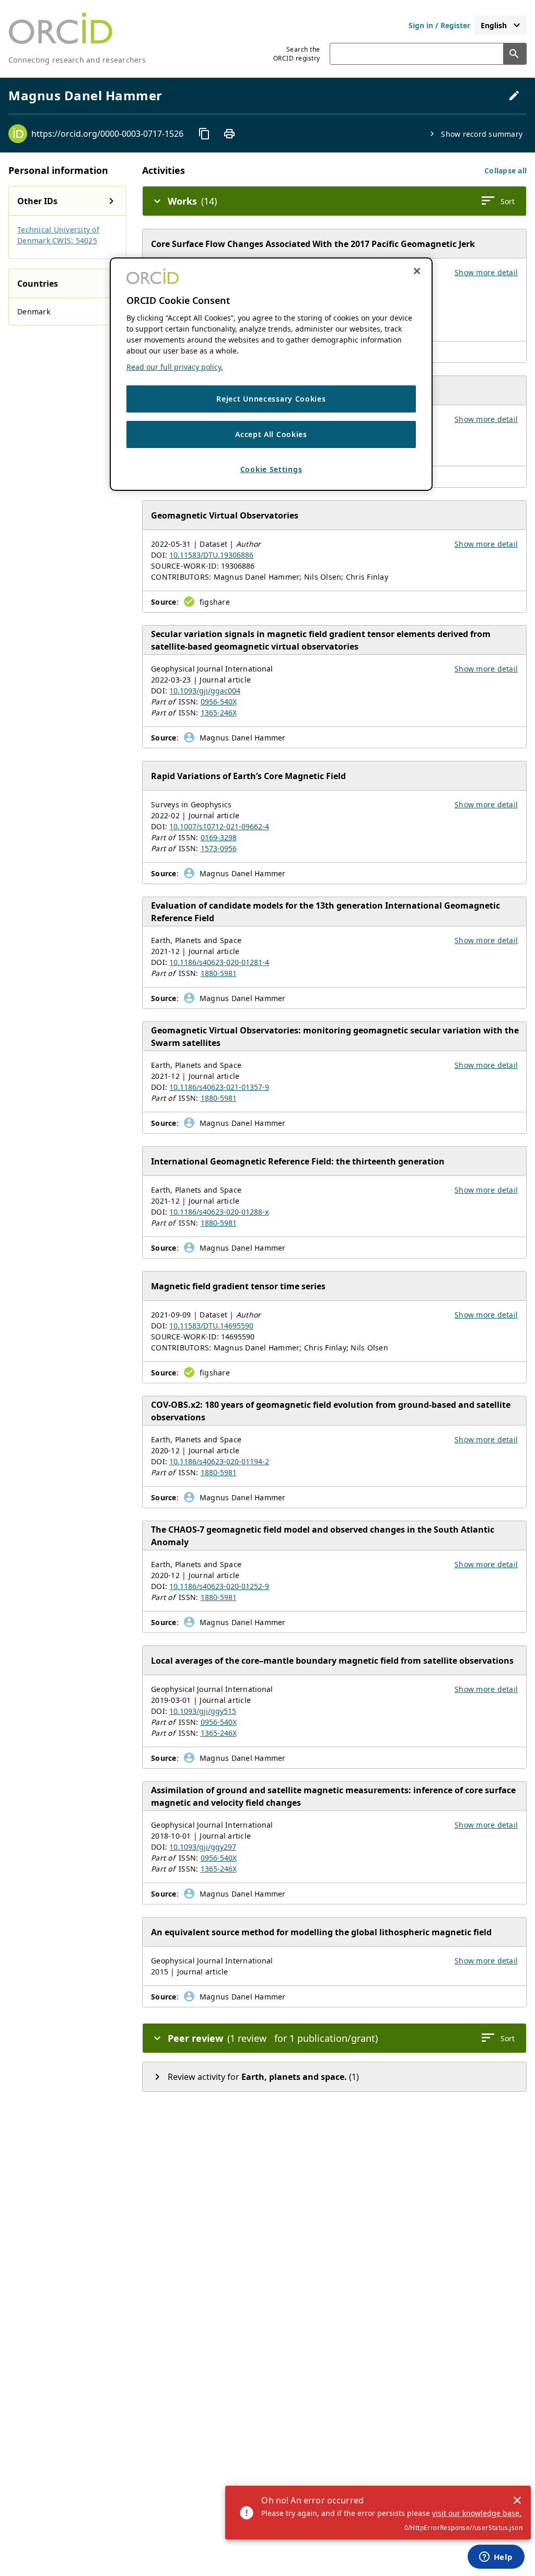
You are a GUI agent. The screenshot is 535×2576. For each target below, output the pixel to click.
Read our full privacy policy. (175, 367)
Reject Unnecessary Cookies (271, 399)
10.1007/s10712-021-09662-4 (219, 826)
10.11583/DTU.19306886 (211, 555)
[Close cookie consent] (417, 271)
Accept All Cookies (271, 434)
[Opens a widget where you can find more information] (496, 2558)
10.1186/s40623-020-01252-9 (219, 1586)
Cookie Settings (271, 469)
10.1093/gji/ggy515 (203, 1711)
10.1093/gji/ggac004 (205, 691)
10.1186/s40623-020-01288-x (219, 1212)
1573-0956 (219, 848)
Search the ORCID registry (297, 54)
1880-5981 (219, 973)
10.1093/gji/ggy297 (203, 1847)
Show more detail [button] (486, 272)
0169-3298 (219, 837)
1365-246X (219, 713)
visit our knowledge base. (477, 2513)
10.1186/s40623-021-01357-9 (219, 1087)
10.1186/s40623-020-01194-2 (219, 1461)
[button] (505, 170)
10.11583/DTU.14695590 (211, 1326)
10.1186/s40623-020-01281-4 (219, 962)
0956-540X (219, 702)
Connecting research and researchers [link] (77, 60)
